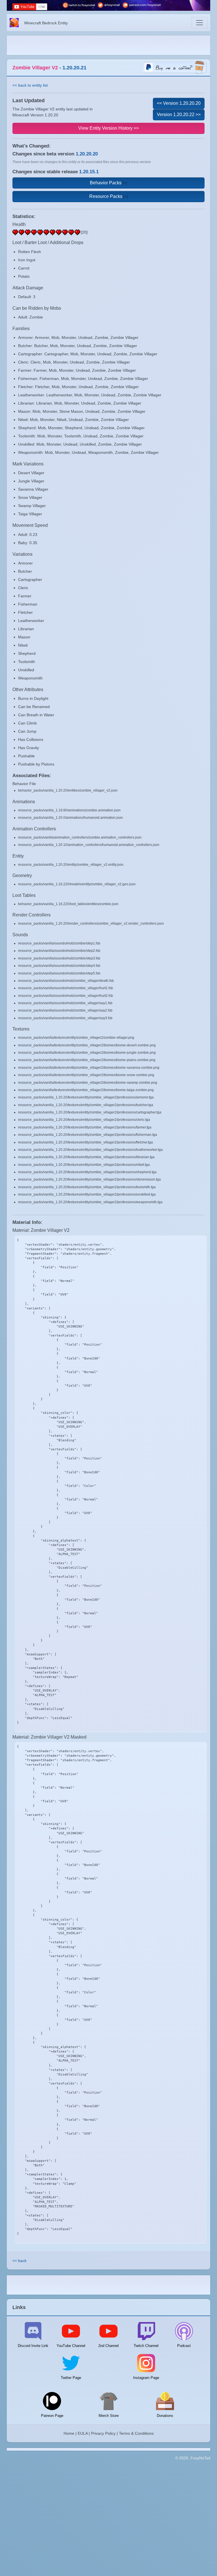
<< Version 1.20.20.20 (179, 103)
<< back (19, 2261)
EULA (83, 2433)
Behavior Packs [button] (106, 183)
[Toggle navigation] (199, 23)
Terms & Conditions (136, 2433)
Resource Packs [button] (106, 196)
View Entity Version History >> (108, 128)
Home (69, 2433)
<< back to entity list (30, 85)
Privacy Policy (103, 2433)
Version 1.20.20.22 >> (179, 115)
